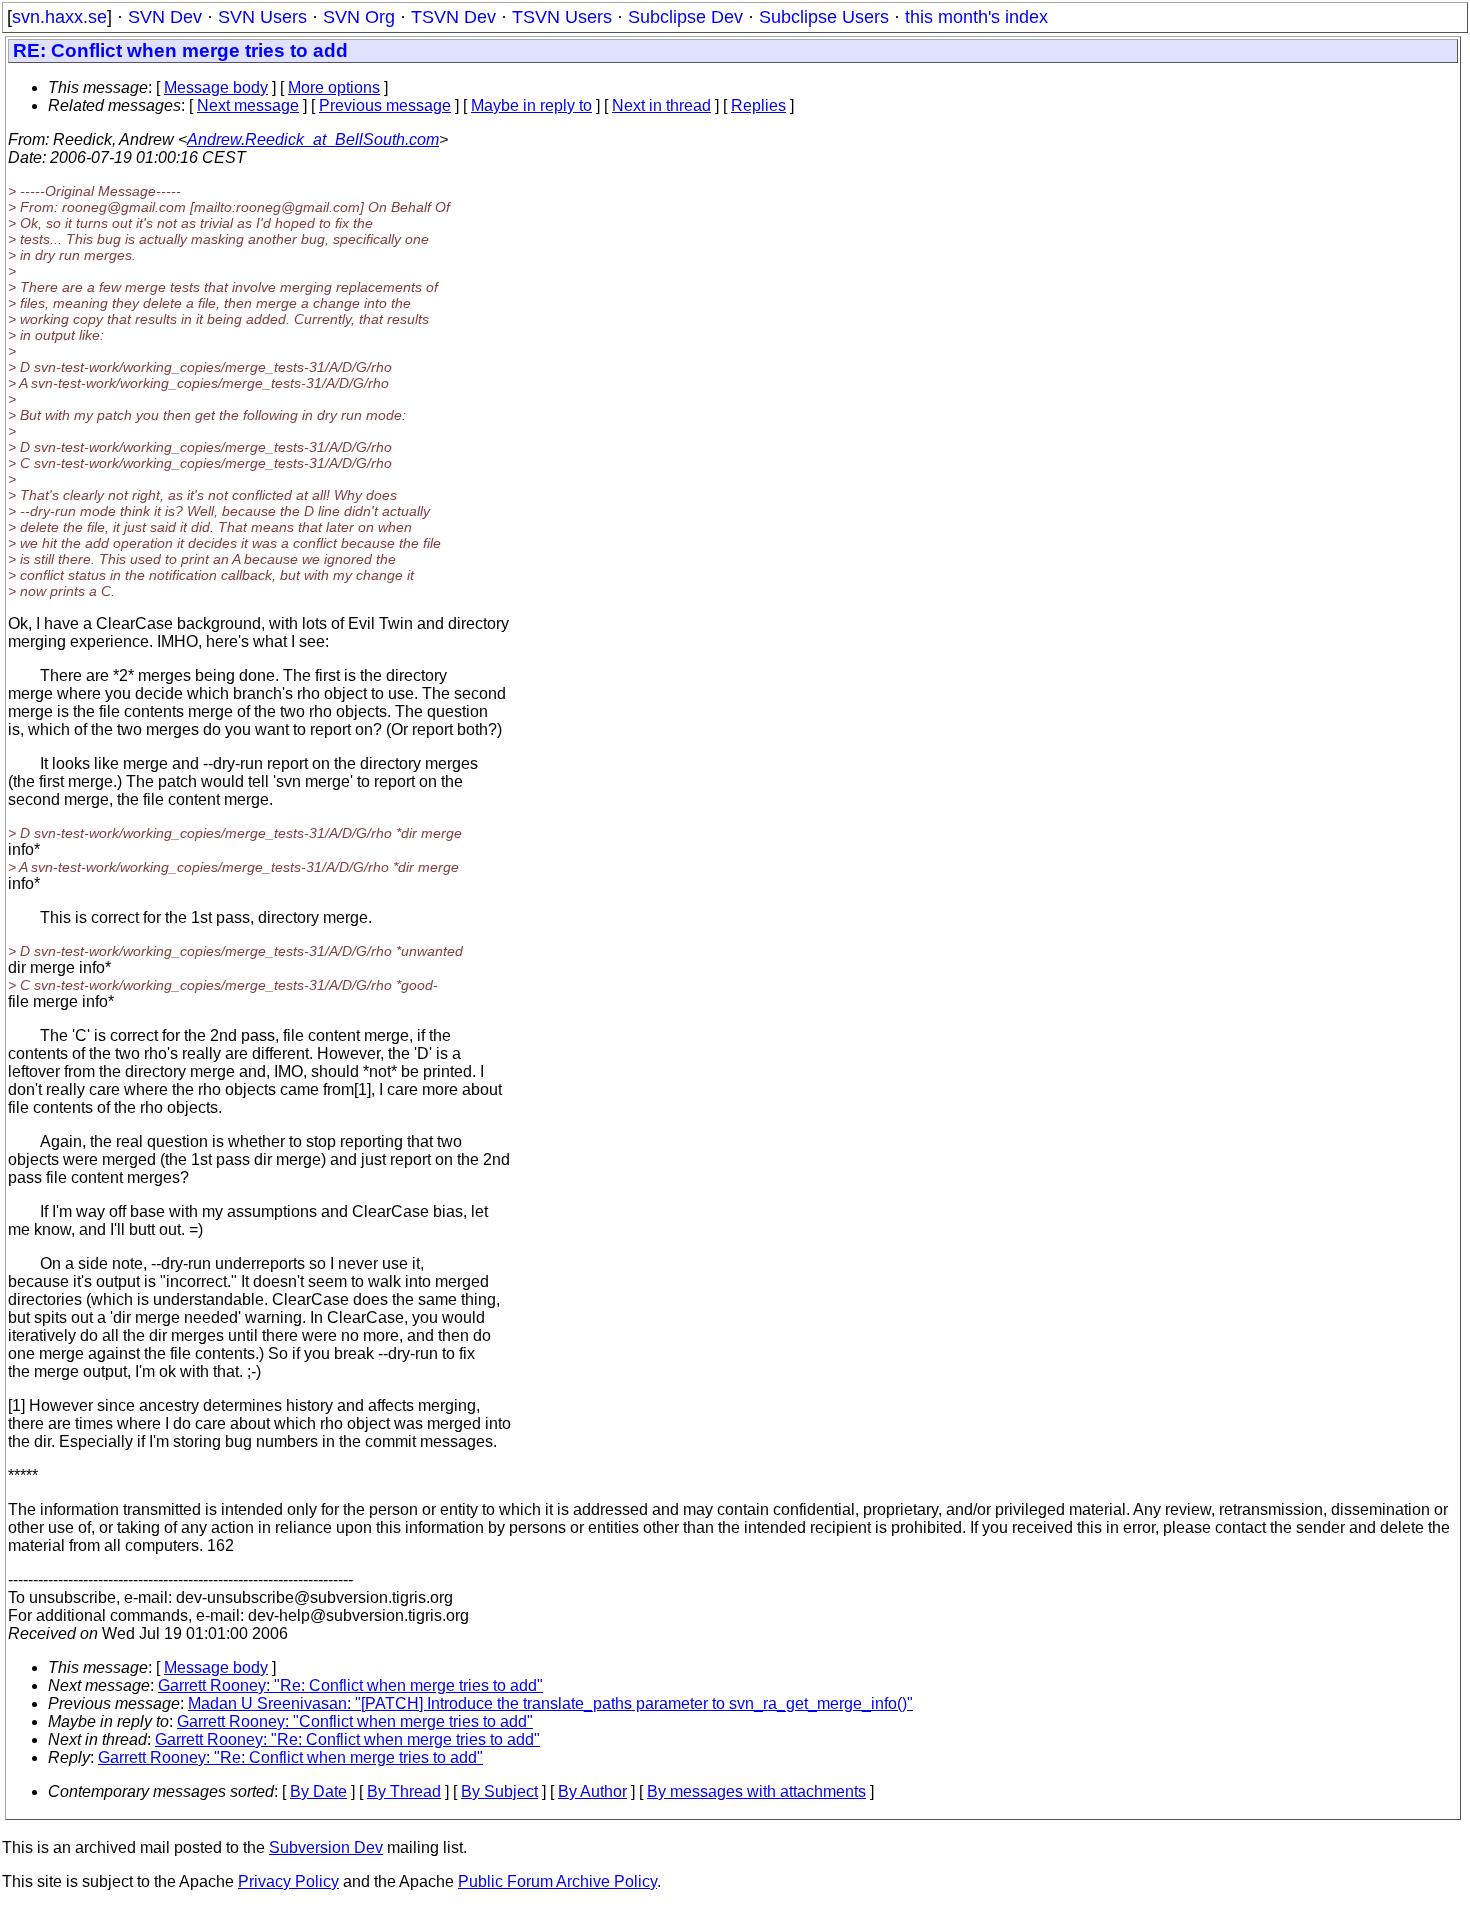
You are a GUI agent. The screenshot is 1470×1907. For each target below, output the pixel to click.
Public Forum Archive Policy (557, 1881)
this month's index (976, 17)
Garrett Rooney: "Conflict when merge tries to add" (355, 1721)
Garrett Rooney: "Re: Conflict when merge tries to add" (350, 1685)
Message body (216, 87)
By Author (592, 1791)
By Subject (499, 1791)
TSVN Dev (453, 17)
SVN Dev (165, 17)
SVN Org (359, 17)
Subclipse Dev (685, 17)
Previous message (385, 105)
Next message (248, 105)
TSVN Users (562, 17)
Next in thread (661, 105)
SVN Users (262, 17)
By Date (318, 1791)
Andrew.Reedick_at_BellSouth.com (313, 139)
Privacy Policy (288, 1881)
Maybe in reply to (531, 105)
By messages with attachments (756, 1791)
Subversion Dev (326, 1847)
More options (334, 87)
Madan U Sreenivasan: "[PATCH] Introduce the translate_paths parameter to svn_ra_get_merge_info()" (550, 1703)
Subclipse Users (824, 17)
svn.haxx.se (59, 17)
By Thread (404, 1791)
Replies (758, 105)
